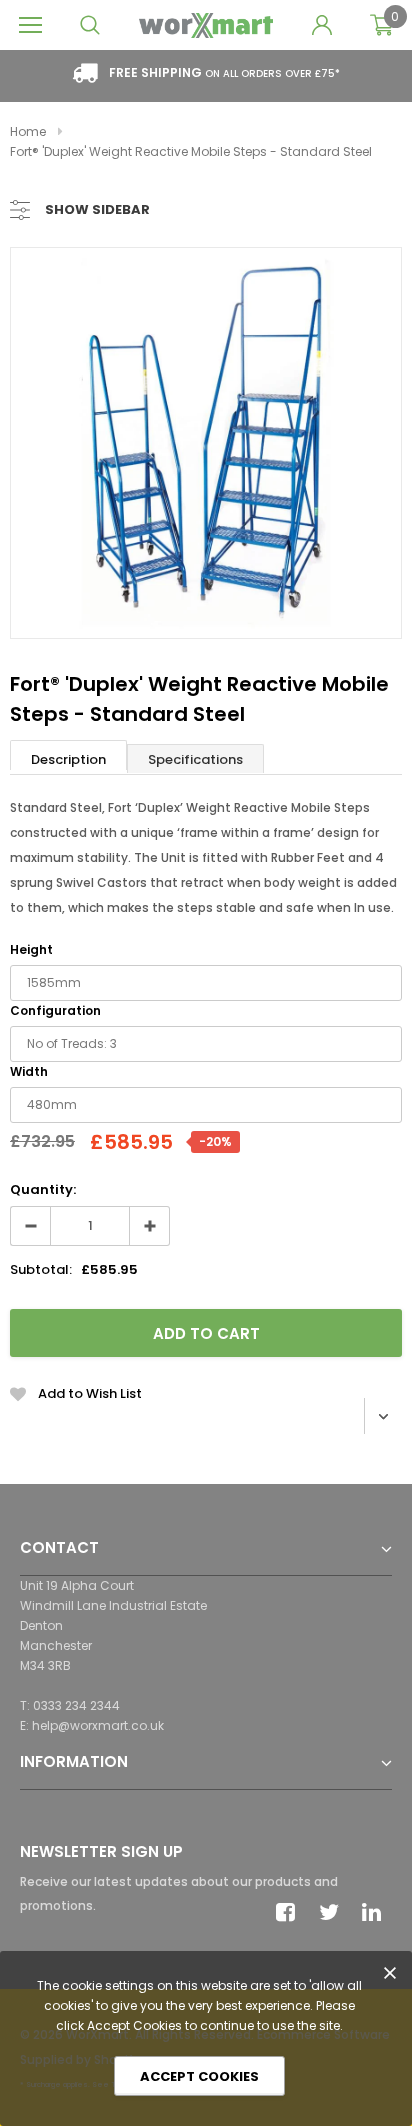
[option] (206, 443)
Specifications (195, 759)
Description (68, 759)
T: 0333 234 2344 (70, 1705)
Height (31, 949)
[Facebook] (291, 1912)
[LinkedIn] (377, 1912)
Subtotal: (41, 1269)
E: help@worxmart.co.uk (92, 1725)
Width (29, 1071)
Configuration (55, 1010)
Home (28, 131)
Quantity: (43, 1189)
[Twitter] (334, 1912)
